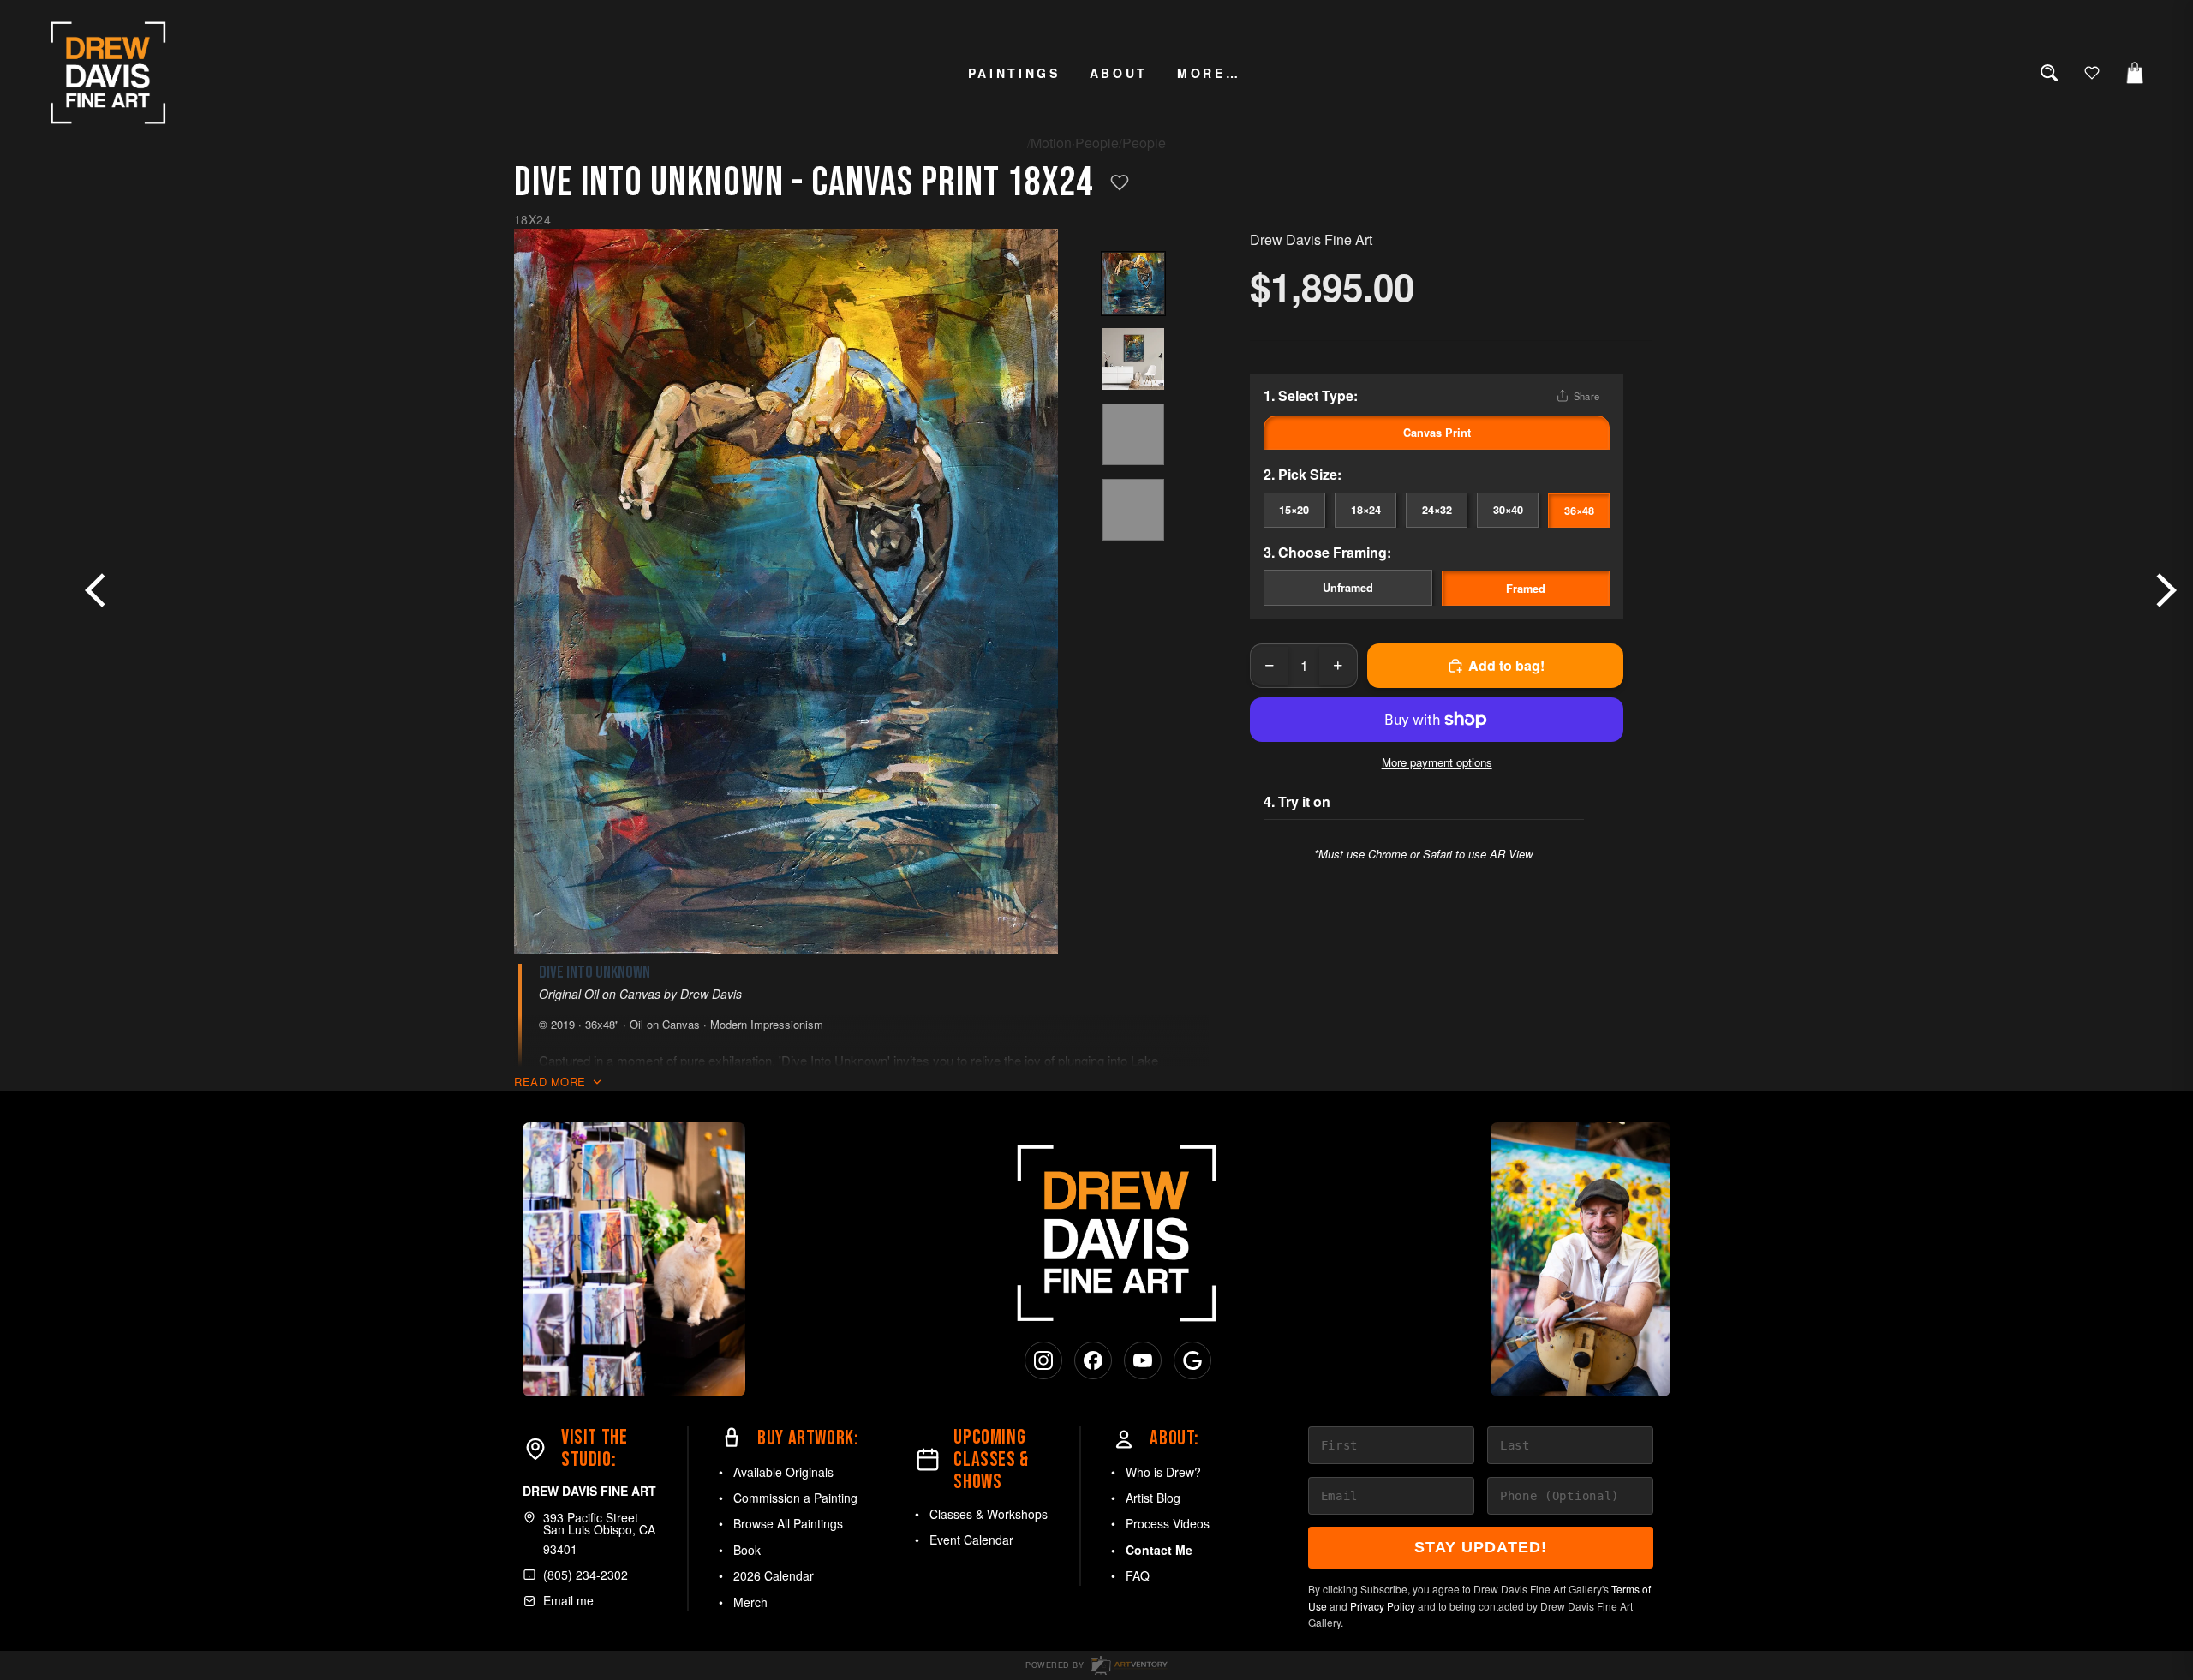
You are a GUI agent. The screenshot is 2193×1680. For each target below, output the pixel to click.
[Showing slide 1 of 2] (1133, 284)
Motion (1051, 143)
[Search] (2049, 73)
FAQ (1138, 1575)
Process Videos (1168, 1523)
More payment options (1436, 762)
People (1097, 143)
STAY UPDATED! (1481, 1547)
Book (747, 1550)
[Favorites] (2092, 73)
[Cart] (2135, 73)
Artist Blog (1153, 1498)
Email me (568, 1600)
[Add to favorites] (1120, 182)
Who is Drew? (1163, 1472)
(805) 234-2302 (586, 1575)
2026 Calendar (774, 1575)
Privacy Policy (1383, 1606)
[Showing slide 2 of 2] (1133, 359)
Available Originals (783, 1472)
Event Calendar (971, 1540)
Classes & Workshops (989, 1514)
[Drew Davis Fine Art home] (109, 73)
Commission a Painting (795, 1498)
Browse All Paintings (788, 1523)
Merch (750, 1602)
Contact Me (1159, 1550)
